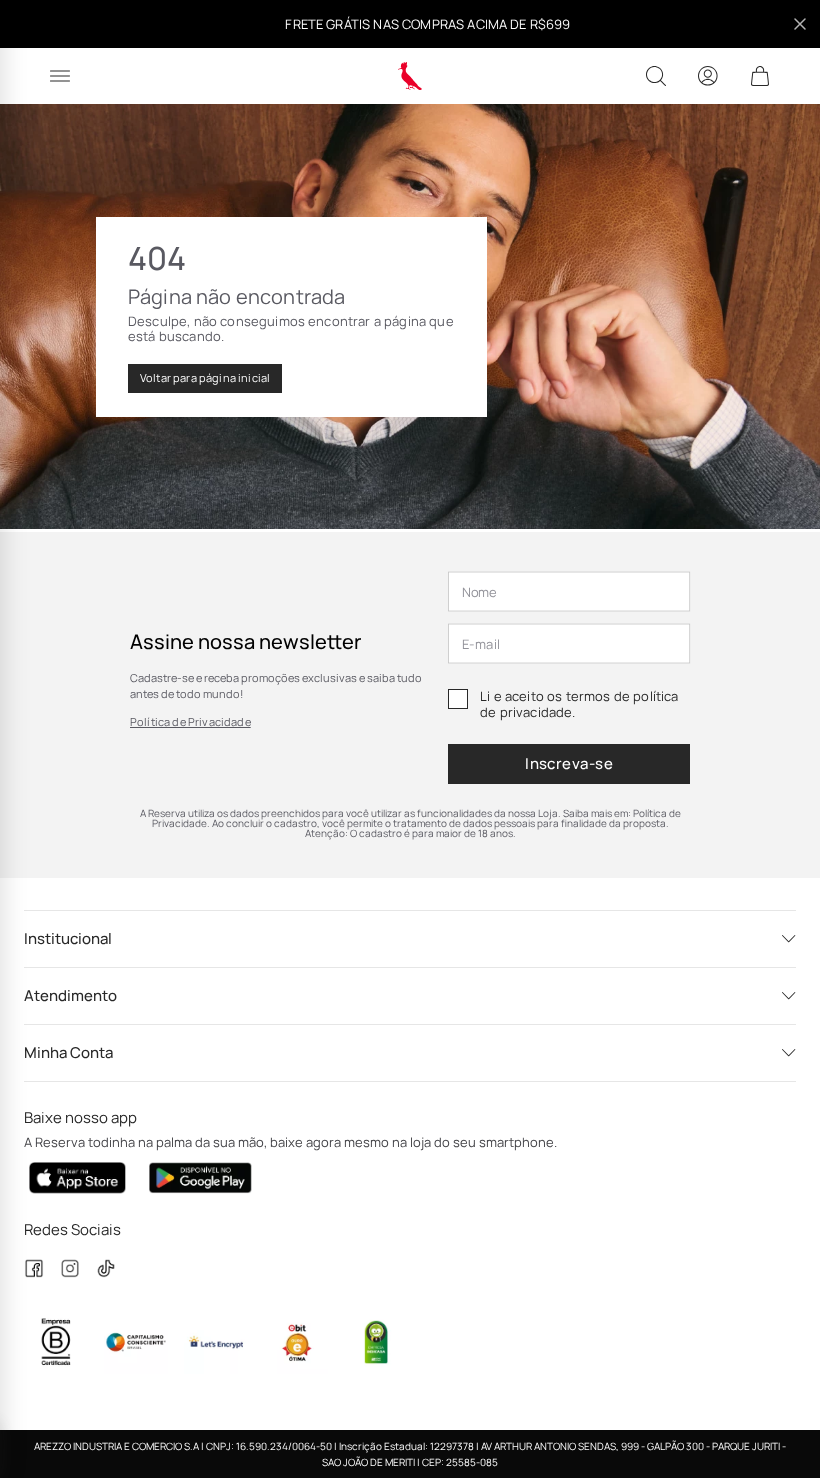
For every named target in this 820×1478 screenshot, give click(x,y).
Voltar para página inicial (205, 377)
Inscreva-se (569, 763)
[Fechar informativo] (800, 24)
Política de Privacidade (190, 721)
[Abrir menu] (60, 76)
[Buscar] (656, 76)
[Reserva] (410, 76)
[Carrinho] (760, 76)
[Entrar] (708, 76)
